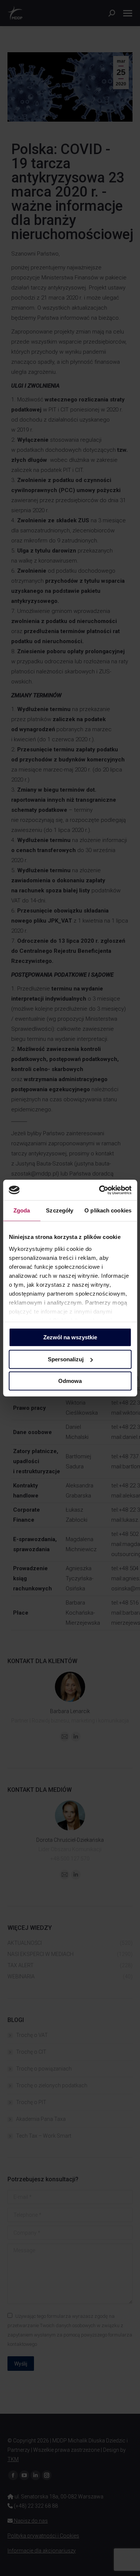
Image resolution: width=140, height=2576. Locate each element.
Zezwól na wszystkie (70, 1337)
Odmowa (70, 1381)
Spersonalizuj (66, 1359)
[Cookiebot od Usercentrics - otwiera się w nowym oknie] (100, 1190)
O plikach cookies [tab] (108, 1210)
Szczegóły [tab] (60, 1210)
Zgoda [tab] (22, 1210)
